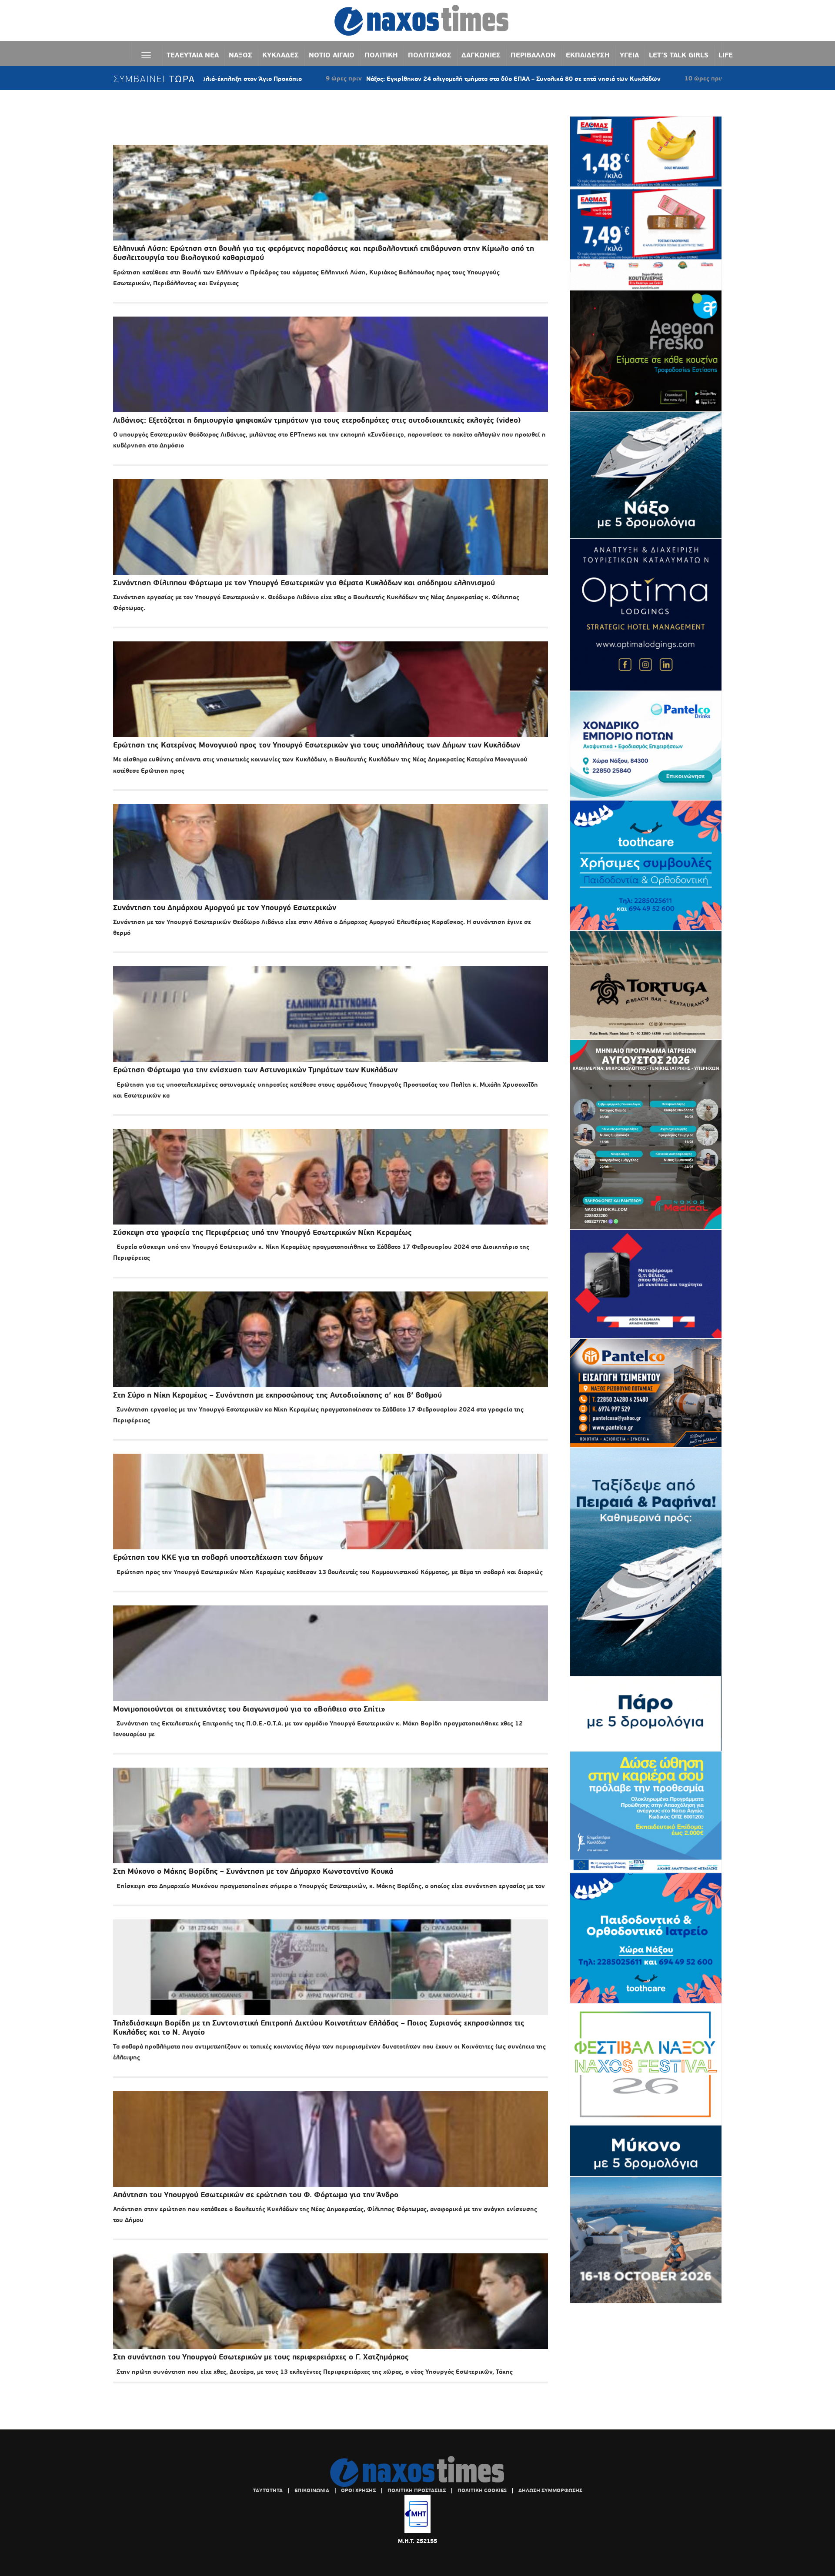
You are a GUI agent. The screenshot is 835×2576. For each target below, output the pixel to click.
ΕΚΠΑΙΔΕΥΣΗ (588, 55)
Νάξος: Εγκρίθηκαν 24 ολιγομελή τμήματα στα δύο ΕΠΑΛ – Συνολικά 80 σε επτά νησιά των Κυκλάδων (355, 79)
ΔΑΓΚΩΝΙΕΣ (481, 55)
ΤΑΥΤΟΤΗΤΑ (268, 2490)
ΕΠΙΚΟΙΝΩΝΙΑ (312, 2490)
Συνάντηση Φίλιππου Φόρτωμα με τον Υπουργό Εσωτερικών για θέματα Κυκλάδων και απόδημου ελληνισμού (304, 583)
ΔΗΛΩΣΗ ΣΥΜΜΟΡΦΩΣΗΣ (550, 2490)
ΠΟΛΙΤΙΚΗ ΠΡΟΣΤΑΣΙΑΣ (417, 2490)
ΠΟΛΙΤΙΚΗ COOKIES (482, 2490)
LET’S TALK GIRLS (679, 55)
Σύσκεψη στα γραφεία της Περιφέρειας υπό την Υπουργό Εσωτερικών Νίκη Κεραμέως (262, 1233)
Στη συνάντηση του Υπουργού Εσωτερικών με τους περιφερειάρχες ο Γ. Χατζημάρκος (261, 2357)
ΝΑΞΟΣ (240, 55)
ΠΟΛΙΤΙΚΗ (381, 55)
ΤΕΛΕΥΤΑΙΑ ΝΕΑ (193, 55)
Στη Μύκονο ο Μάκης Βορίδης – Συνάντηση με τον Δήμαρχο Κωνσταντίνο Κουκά (253, 1871)
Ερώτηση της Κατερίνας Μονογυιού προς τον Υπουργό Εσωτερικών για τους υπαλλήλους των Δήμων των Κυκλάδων (317, 745)
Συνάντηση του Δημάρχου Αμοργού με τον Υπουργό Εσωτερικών (225, 908)
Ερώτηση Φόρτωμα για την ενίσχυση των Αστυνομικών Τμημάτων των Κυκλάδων (255, 1070)
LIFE (726, 55)
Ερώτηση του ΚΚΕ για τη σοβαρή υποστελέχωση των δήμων (218, 1557)
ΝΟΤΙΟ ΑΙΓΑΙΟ (332, 55)
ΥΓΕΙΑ (629, 55)
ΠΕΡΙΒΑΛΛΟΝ (533, 55)
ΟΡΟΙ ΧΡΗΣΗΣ (358, 2490)
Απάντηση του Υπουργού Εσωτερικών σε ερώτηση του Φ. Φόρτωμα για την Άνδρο (256, 2195)
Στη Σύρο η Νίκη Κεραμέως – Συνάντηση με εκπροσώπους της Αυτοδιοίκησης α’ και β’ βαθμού (277, 1395)
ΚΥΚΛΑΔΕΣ (281, 55)
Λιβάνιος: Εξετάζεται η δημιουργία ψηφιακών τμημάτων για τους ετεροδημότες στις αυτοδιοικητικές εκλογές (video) (317, 420)
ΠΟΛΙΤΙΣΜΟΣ (430, 55)
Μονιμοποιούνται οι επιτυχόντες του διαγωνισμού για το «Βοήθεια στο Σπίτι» (249, 1709)
